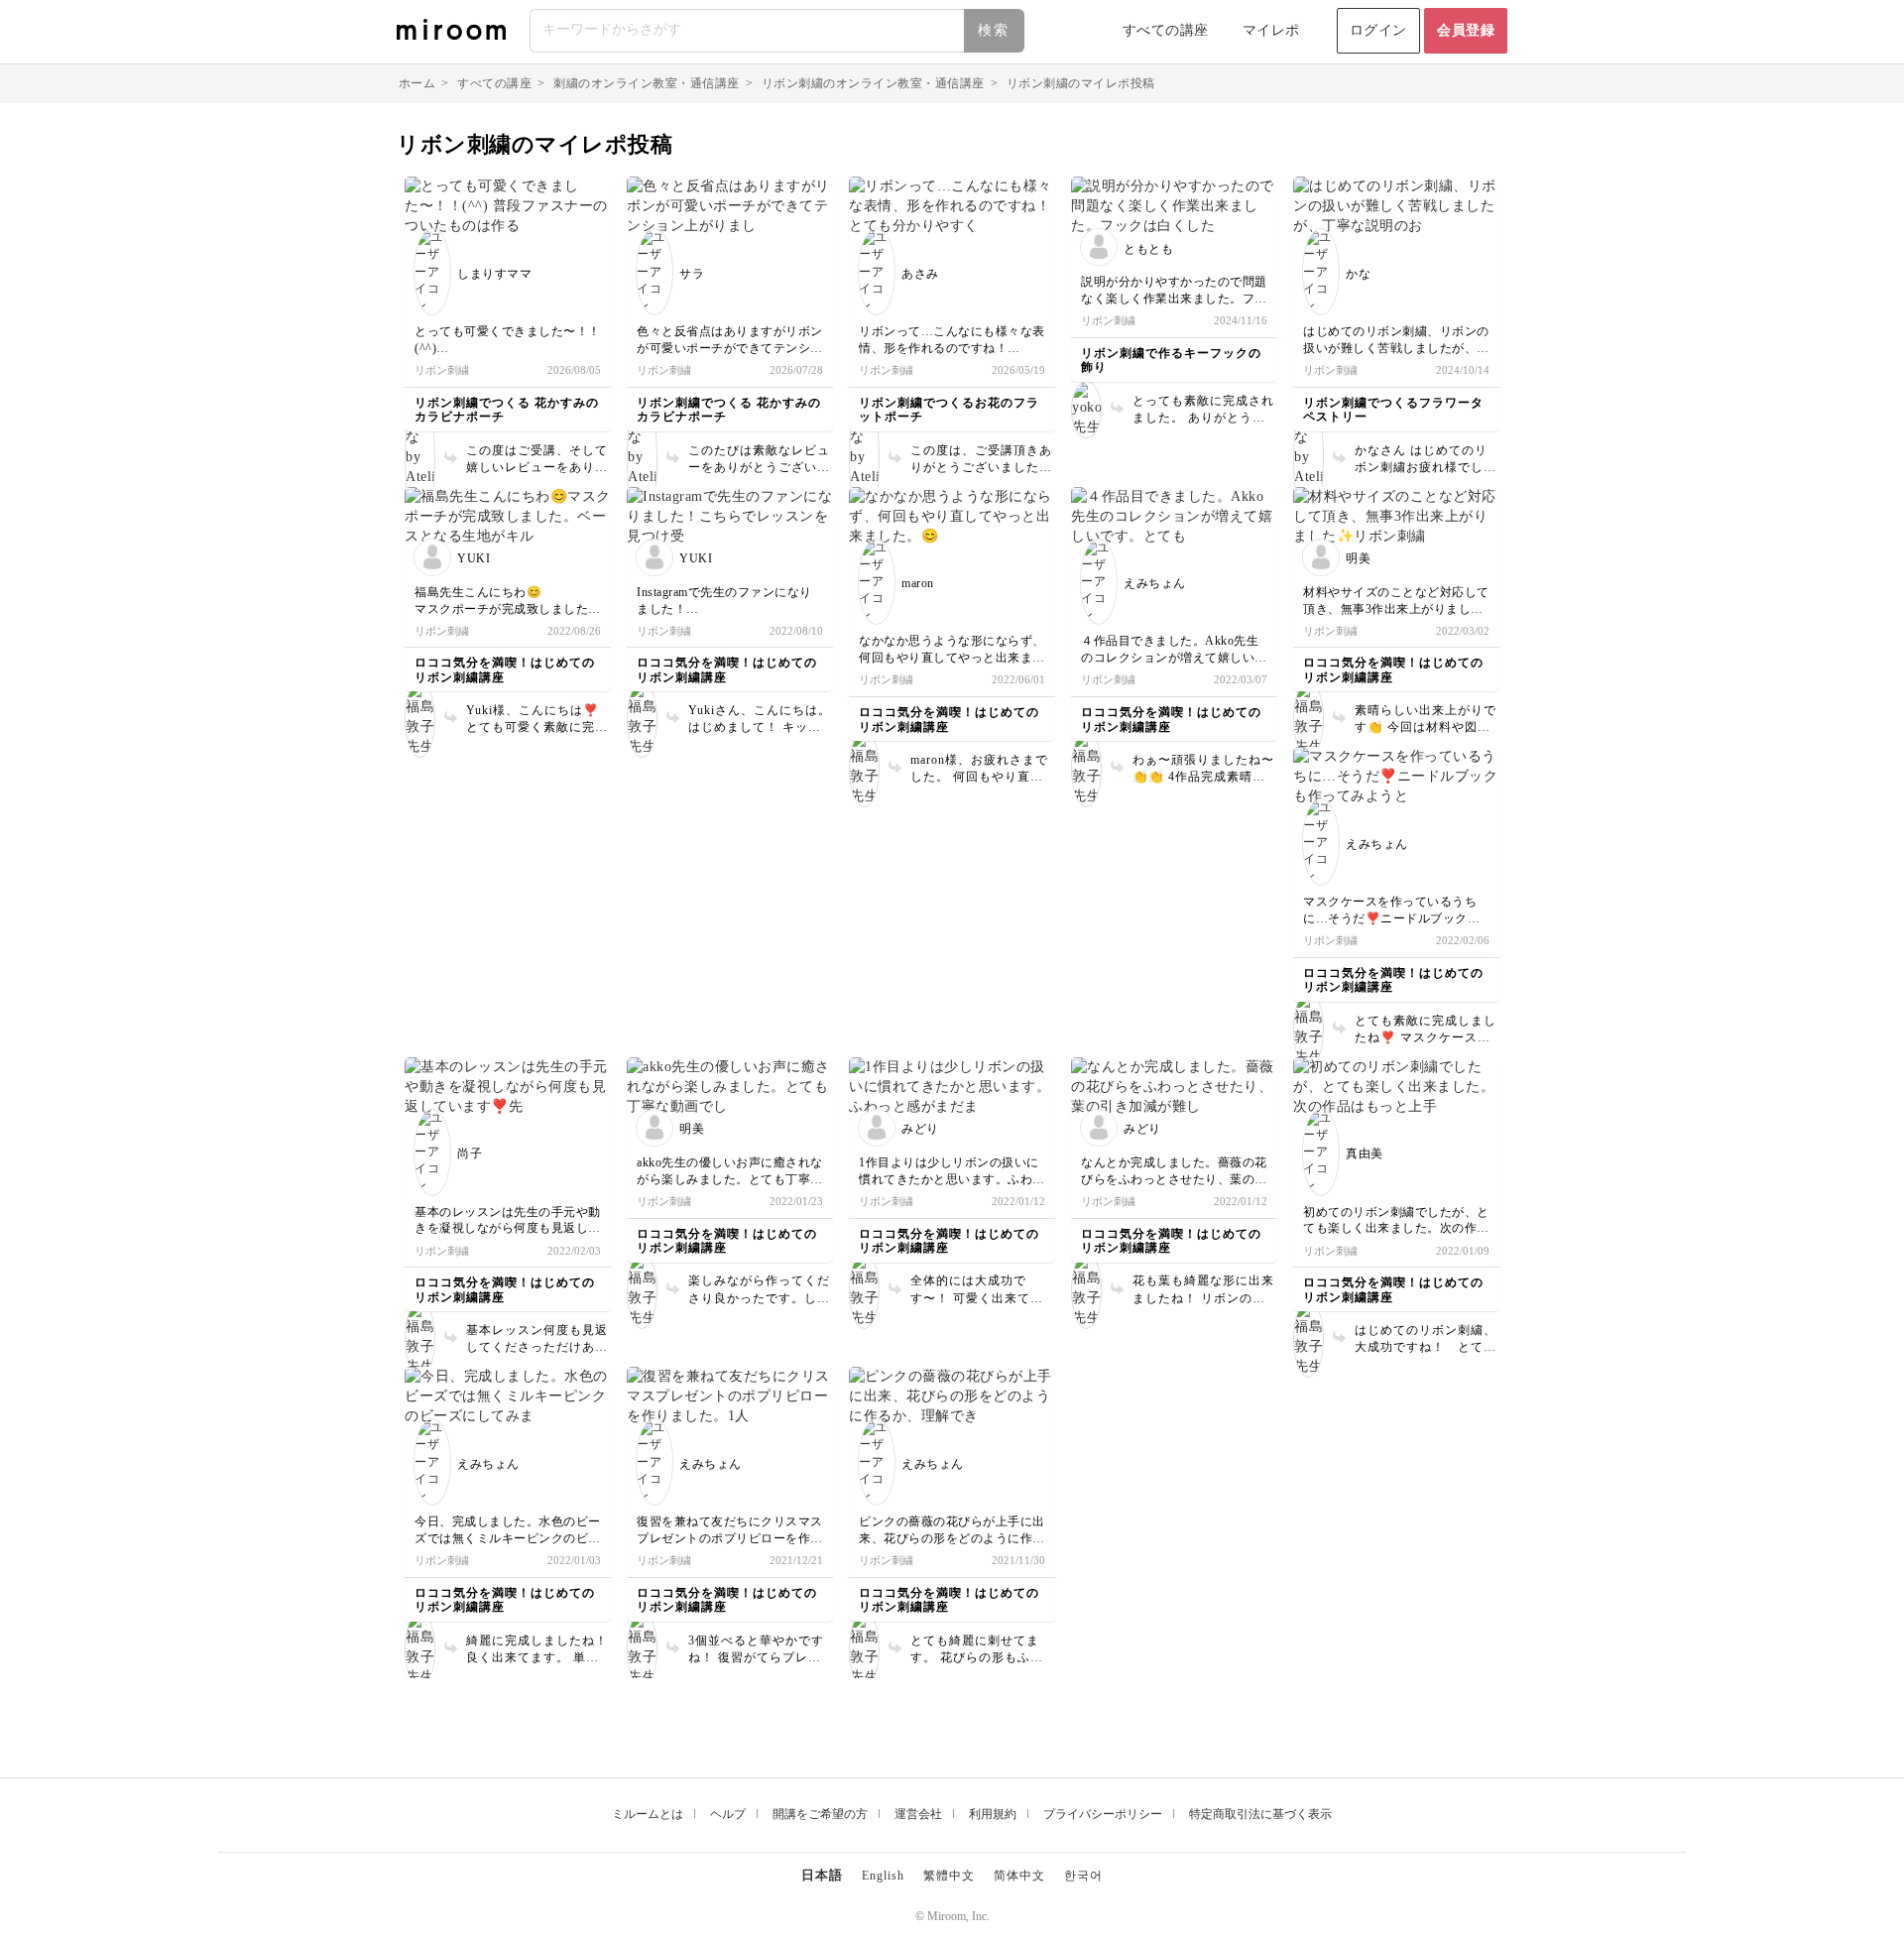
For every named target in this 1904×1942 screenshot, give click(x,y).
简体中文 (1019, 1876)
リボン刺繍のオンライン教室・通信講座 (873, 83)
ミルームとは (648, 1814)
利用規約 (993, 1814)
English (883, 1876)
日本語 (822, 1875)
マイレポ (1271, 30)
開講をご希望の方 (820, 1814)
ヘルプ (728, 1814)
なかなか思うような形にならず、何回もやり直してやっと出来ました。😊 (952, 658)
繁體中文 (949, 1876)
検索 (994, 30)
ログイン (1378, 30)
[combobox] (778, 31)
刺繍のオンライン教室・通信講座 (647, 83)
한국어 (1083, 1876)
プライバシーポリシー (1103, 1814)
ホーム (417, 83)
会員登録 (1466, 30)
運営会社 (918, 1814)
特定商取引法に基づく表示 (1260, 1814)
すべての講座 (1166, 30)
